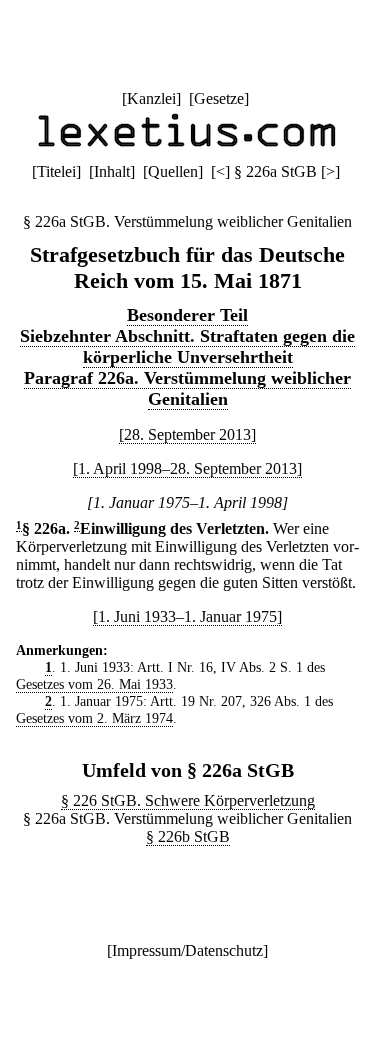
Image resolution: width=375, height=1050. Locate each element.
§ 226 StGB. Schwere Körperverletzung (188, 800)
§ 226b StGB (188, 836)
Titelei (56, 171)
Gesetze (219, 98)
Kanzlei (151, 98)
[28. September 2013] (187, 434)
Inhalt (112, 171)
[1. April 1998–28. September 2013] (187, 468)
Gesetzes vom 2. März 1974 (94, 718)
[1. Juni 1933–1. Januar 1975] (187, 616)
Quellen (173, 171)
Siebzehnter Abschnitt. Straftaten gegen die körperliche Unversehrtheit (187, 346)
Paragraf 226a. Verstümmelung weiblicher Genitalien (187, 388)
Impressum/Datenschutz (187, 950)
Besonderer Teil (187, 315)
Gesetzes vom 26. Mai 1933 (94, 684)
